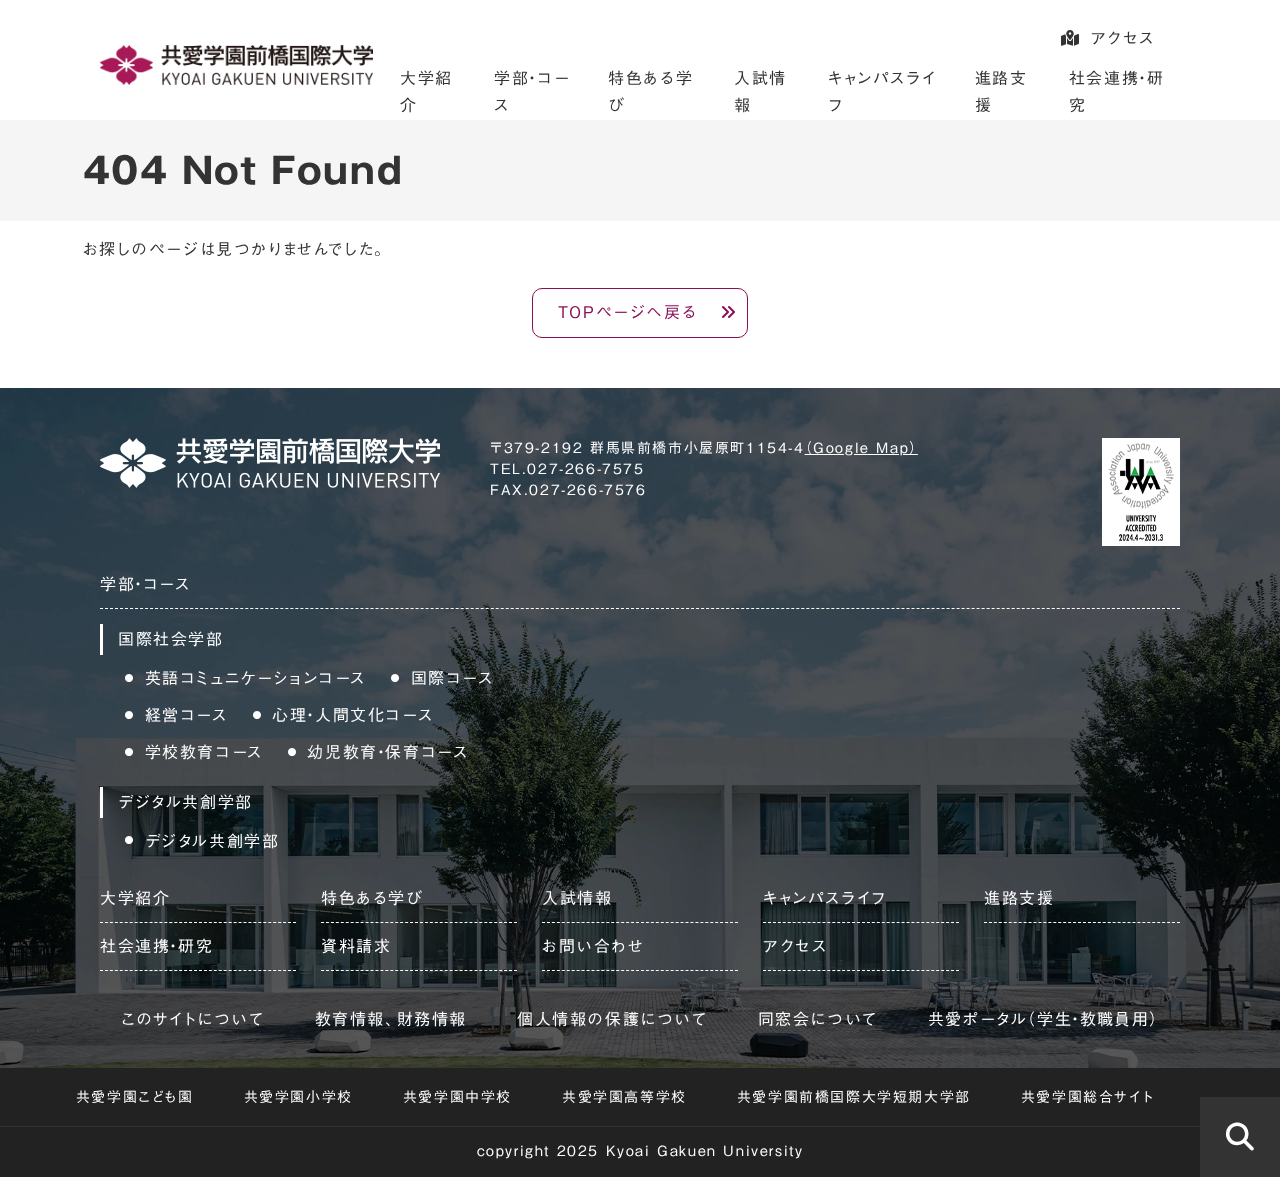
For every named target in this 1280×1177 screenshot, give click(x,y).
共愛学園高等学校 (624, 1097)
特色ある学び (372, 898)
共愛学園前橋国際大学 (236, 65)
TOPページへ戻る (627, 312)
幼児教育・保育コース (387, 752)
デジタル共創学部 (212, 841)
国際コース (452, 678)
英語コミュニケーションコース (255, 678)
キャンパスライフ (825, 898)
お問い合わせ (593, 946)
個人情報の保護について (612, 1019)
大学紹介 (135, 898)
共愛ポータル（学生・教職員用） (1043, 1019)
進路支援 (1019, 898)
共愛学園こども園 (135, 1097)
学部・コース (145, 584)
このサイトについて (192, 1019)
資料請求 (356, 946)
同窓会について (818, 1019)
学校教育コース (204, 752)
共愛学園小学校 (298, 1097)
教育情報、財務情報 (391, 1019)
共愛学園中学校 (457, 1097)
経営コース (186, 715)
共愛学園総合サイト (1087, 1097)
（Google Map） (861, 448)
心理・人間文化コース (352, 715)
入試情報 (577, 898)
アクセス (1123, 38)
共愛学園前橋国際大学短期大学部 (854, 1097)
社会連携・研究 (156, 946)
